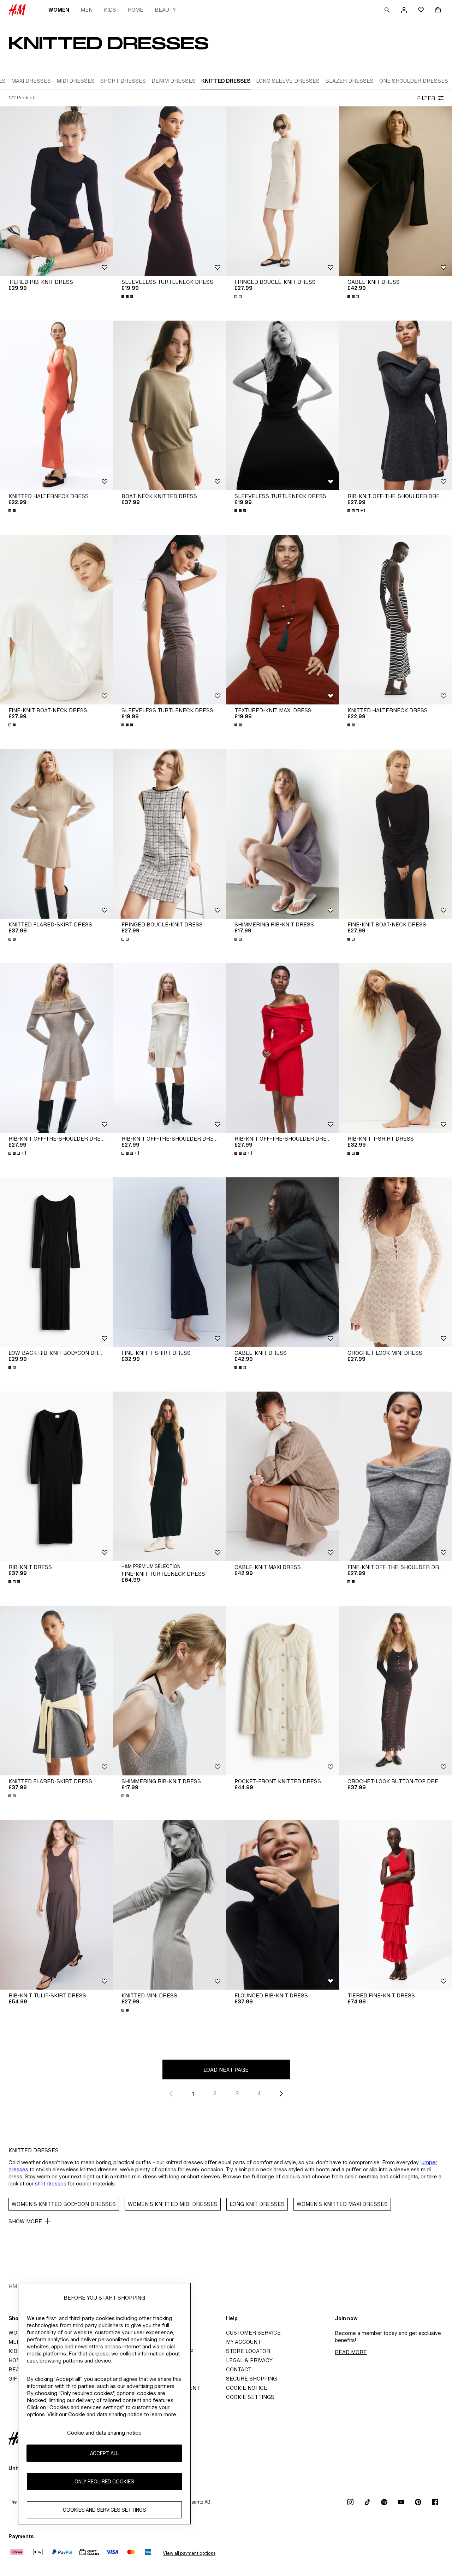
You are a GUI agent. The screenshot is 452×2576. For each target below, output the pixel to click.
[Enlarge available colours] (128, 297)
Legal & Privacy (249, 2360)
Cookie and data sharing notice (104, 2433)
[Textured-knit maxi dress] (282, 620)
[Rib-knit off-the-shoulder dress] (395, 405)
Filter (426, 98)
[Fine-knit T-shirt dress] (169, 1262)
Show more (25, 2221)
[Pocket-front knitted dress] (282, 1691)
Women (59, 10)
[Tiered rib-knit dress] (56, 191)
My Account (243, 2342)
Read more (351, 2352)
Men (87, 10)
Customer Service (253, 2333)
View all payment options (189, 2553)
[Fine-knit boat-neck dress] (56, 620)
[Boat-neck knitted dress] (169, 405)
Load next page (226, 2070)
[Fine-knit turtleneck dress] (169, 1476)
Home (135, 10)
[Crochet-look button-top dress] (395, 1691)
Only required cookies (104, 2482)
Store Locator (248, 2351)
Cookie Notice (247, 2388)
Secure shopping (251, 2379)
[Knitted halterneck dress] (56, 405)
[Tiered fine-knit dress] (395, 1905)
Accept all (104, 2454)
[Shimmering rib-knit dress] (282, 834)
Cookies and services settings (105, 2510)
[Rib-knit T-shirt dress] (395, 1048)
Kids (110, 10)
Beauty (165, 10)
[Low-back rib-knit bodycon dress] (56, 1262)
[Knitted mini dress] (169, 1905)
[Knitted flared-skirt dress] (56, 834)
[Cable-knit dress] (395, 191)
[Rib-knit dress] (56, 1476)
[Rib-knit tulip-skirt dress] (56, 1905)
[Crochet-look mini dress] (395, 1262)
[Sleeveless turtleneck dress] (169, 191)
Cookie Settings (250, 2397)
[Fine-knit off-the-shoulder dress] (395, 1476)
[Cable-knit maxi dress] (282, 1476)
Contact (239, 2369)
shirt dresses (51, 2183)
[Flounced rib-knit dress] (282, 1905)
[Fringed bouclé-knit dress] (282, 191)
